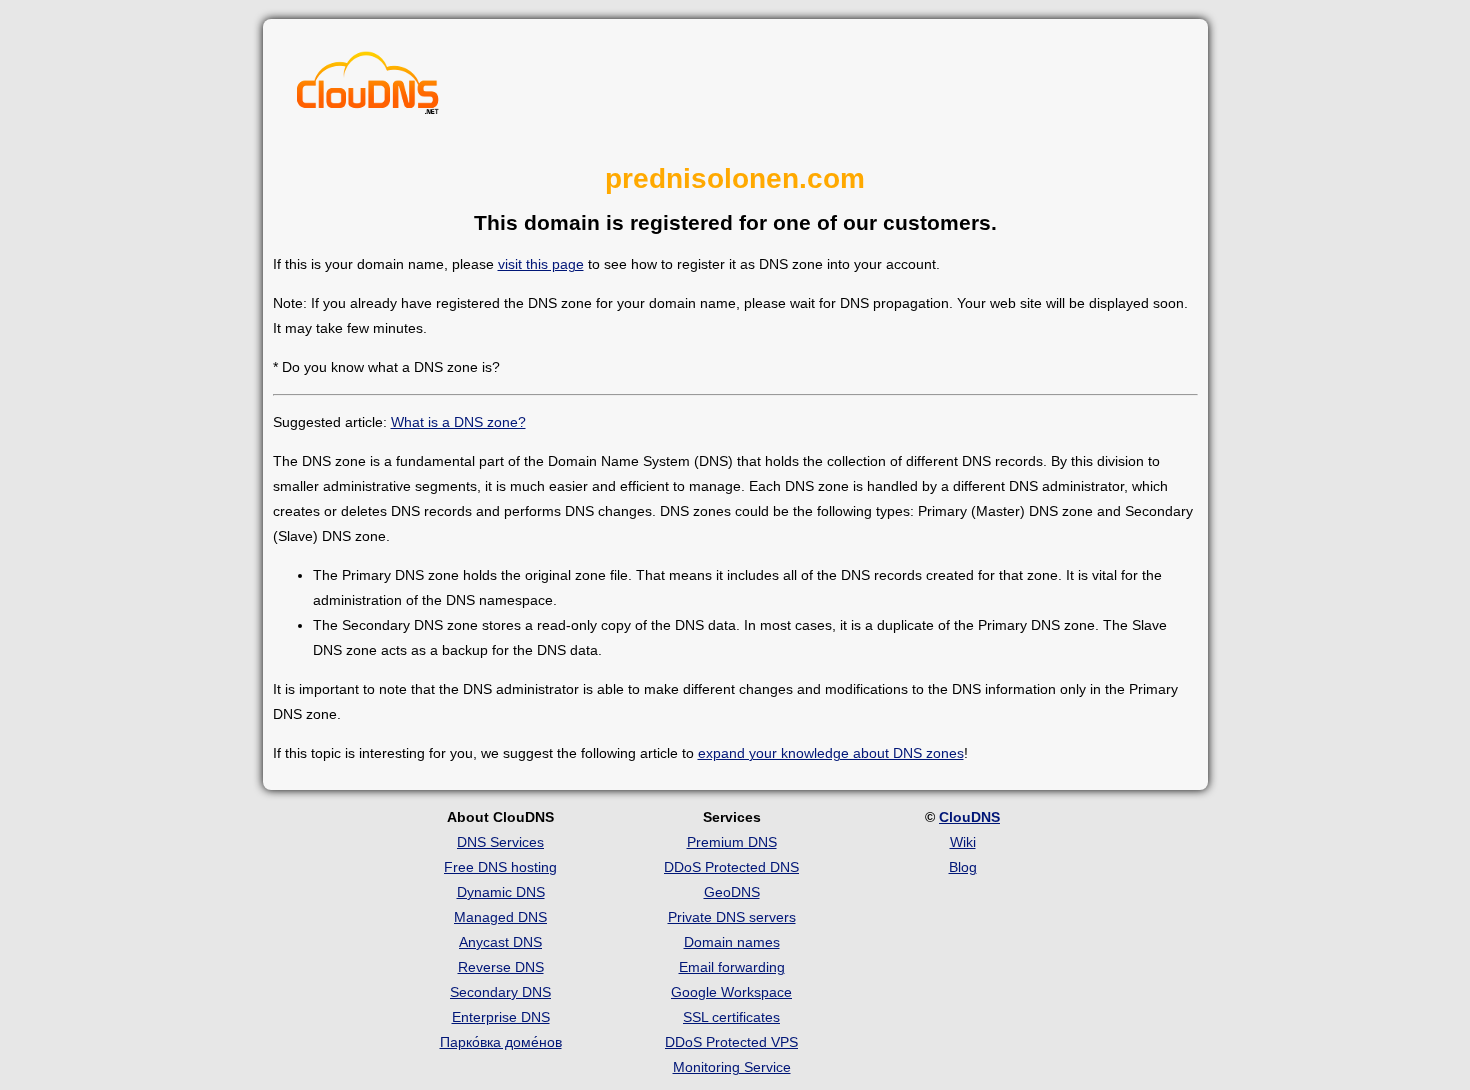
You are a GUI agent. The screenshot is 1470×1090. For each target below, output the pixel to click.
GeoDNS (732, 892)
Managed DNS (500, 917)
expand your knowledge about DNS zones (831, 753)
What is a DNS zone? (458, 422)
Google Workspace (731, 992)
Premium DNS (732, 842)
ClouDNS (969, 817)
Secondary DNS (500, 992)
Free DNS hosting (500, 867)
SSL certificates (731, 1017)
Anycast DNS (500, 942)
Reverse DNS (501, 967)
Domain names (732, 942)
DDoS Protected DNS (731, 867)
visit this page (541, 264)
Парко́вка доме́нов (501, 1042)
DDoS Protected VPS (731, 1042)
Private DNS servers (732, 917)
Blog (963, 867)
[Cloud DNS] (368, 88)
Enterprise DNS (501, 1017)
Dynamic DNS (501, 892)
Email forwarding (732, 967)
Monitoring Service (732, 1067)
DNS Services (500, 842)
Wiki (963, 842)
